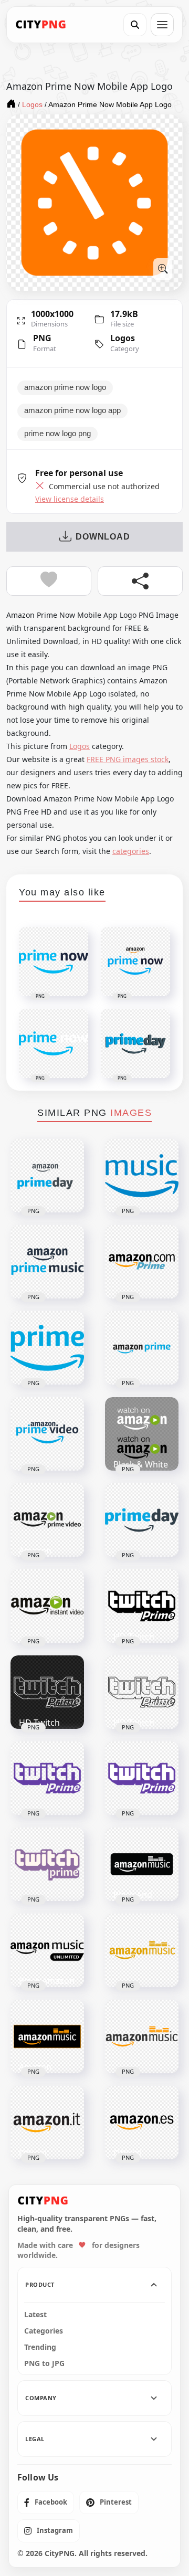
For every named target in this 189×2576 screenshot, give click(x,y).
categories (131, 851)
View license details (70, 499)
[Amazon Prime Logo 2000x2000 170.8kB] (142, 1262)
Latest (35, 2315)
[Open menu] (162, 25)
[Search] (135, 25)
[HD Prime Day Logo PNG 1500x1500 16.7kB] (142, 1520)
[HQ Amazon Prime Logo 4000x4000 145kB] (142, 1348)
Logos (123, 338)
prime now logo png (57, 434)
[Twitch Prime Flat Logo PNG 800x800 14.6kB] (47, 1864)
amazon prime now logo (65, 387)
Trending (40, 2347)
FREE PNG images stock (128, 759)
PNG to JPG (44, 2363)
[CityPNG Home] (41, 25)
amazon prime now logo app (72, 410)
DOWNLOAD (103, 537)
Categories (44, 2331)
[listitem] (46, 2503)
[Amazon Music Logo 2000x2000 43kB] (142, 2036)
